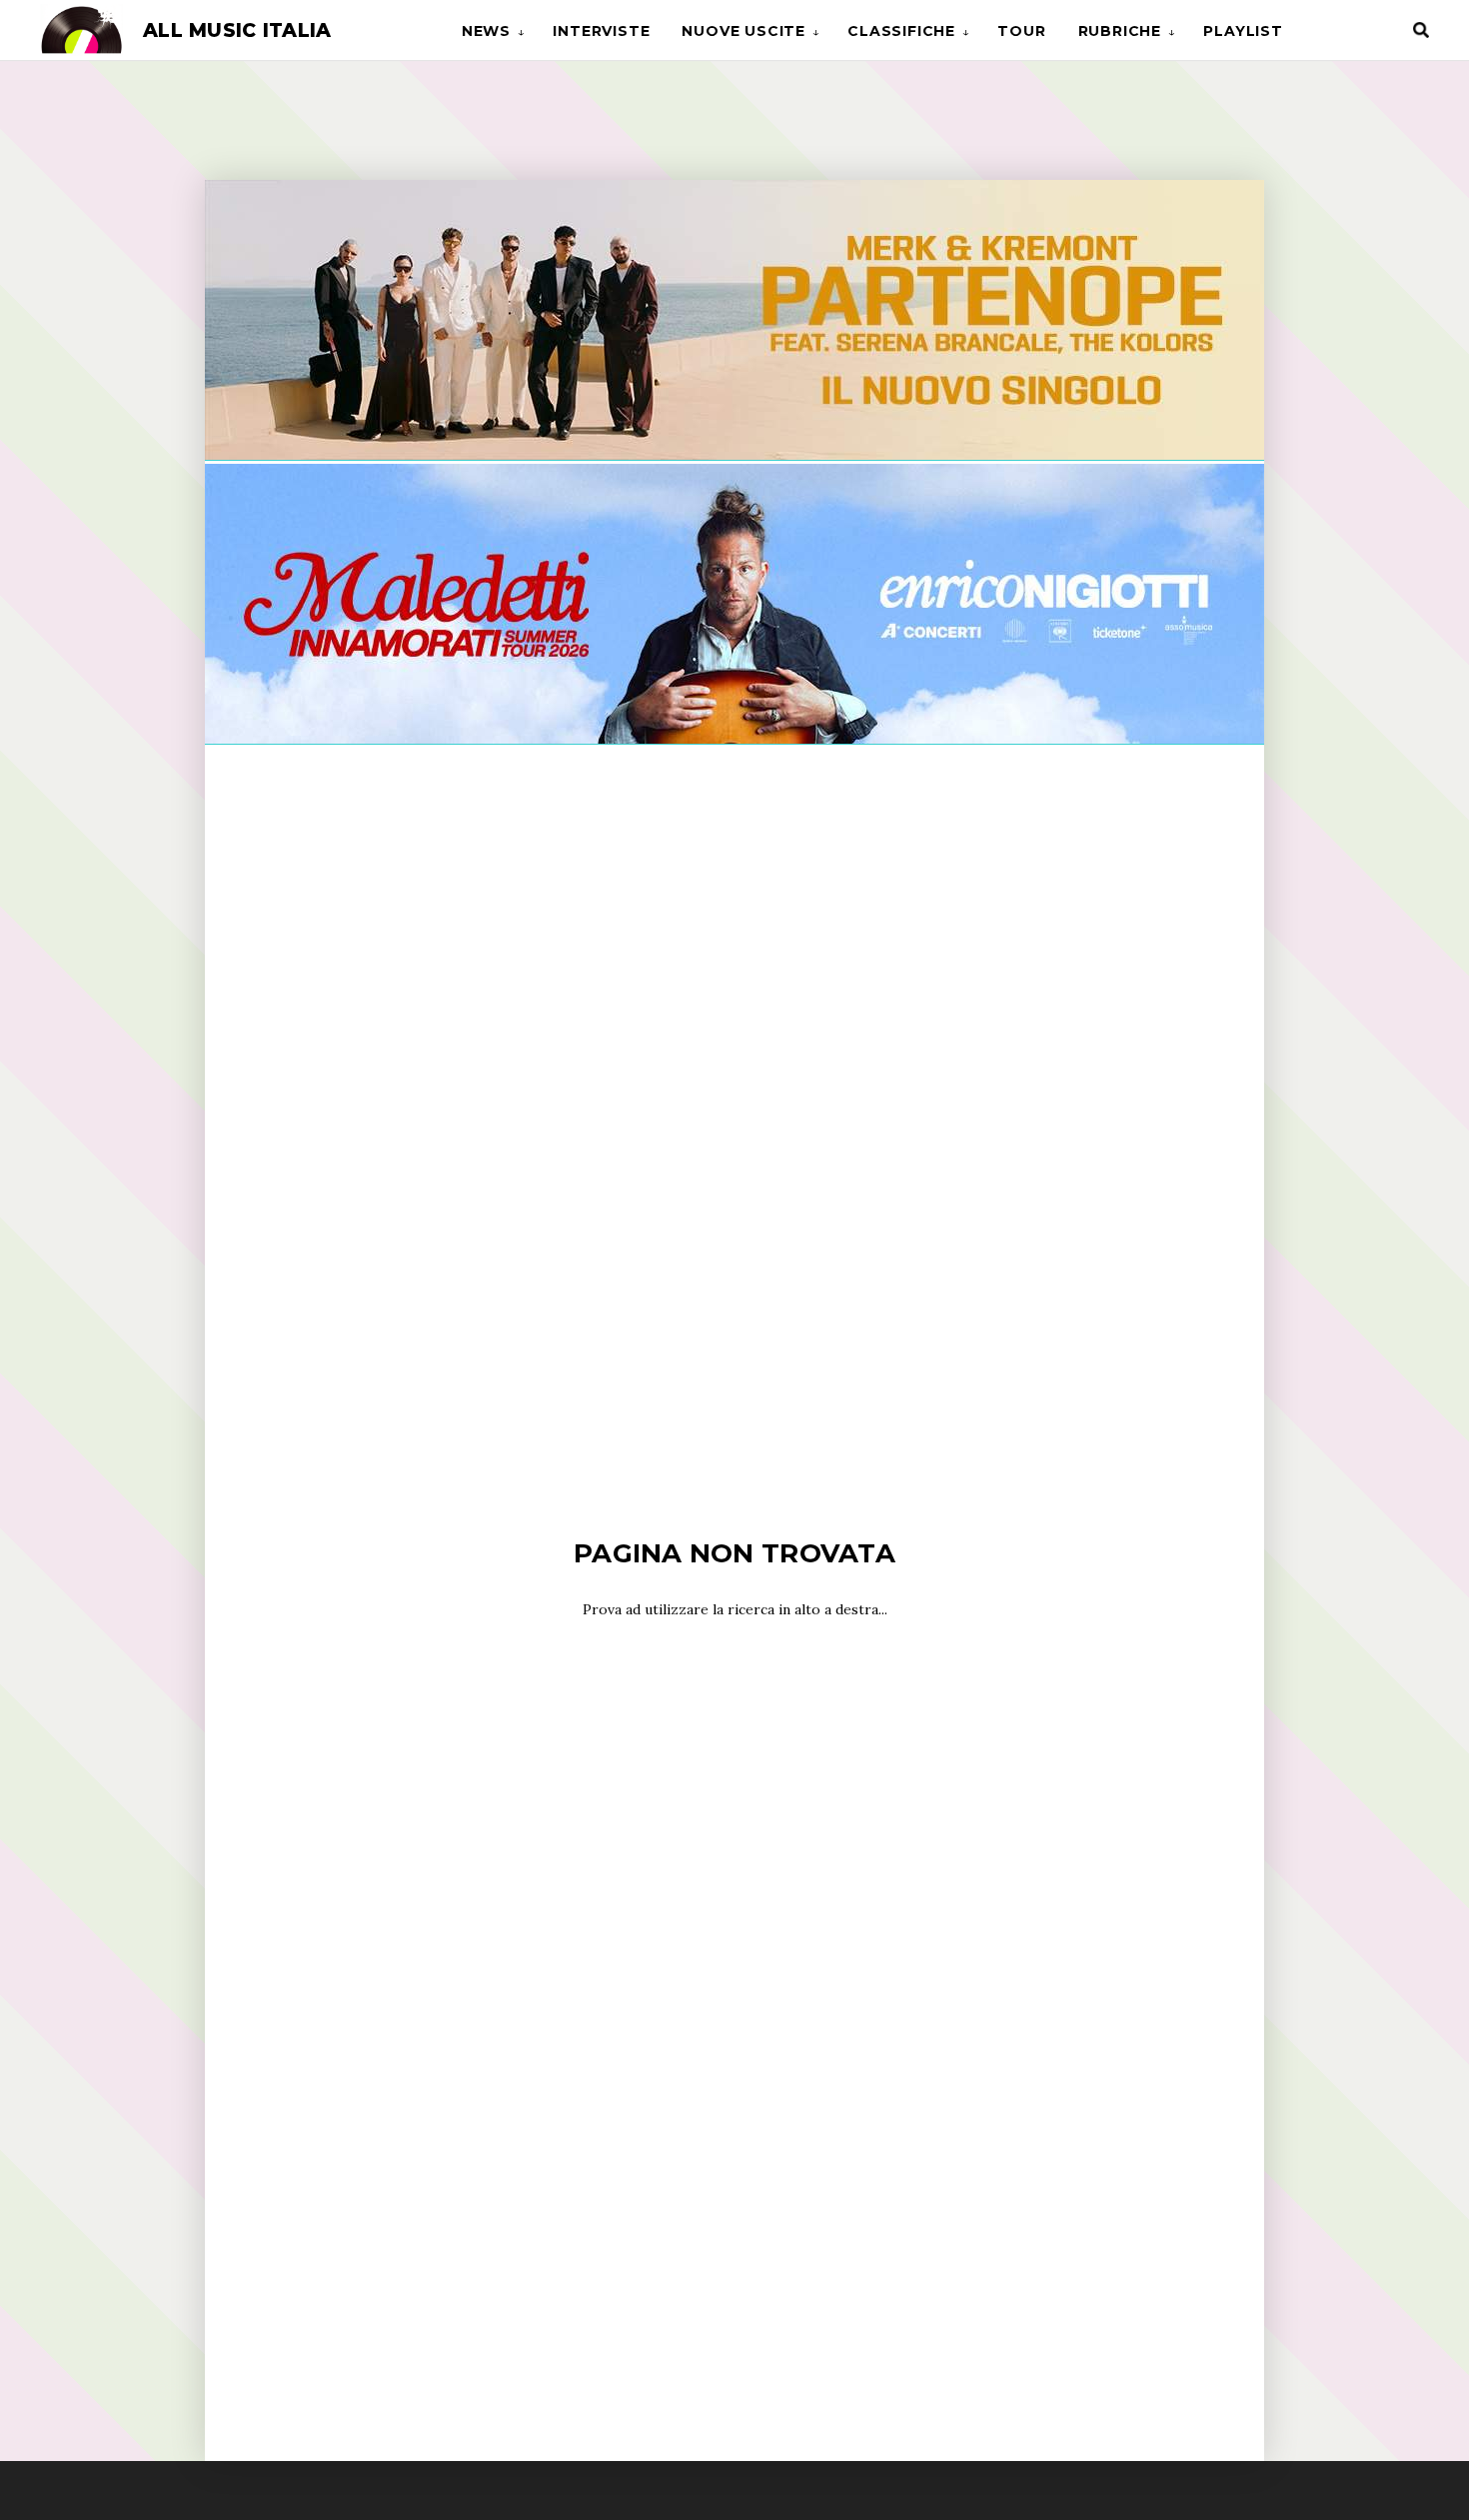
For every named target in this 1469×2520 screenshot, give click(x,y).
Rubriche (1120, 31)
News (486, 31)
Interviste (601, 31)
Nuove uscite (743, 31)
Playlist (1243, 31)
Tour (1021, 31)
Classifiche (901, 31)
